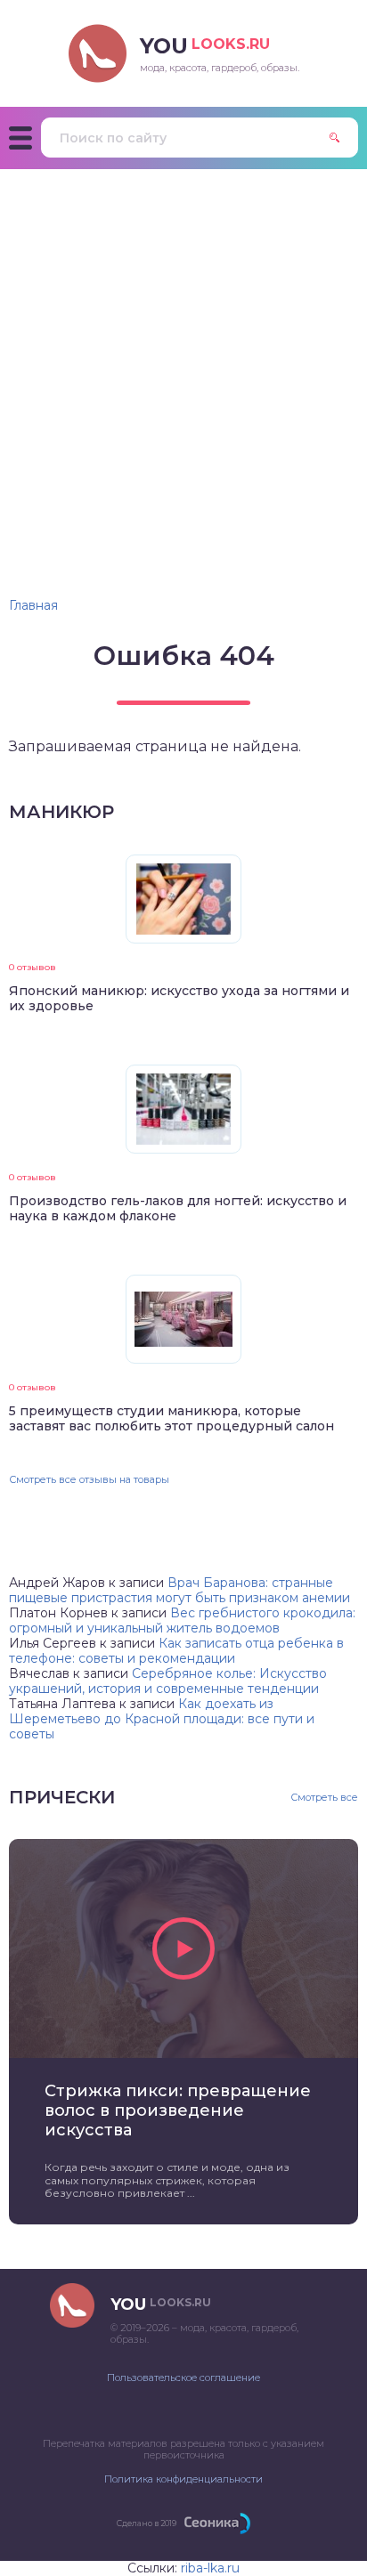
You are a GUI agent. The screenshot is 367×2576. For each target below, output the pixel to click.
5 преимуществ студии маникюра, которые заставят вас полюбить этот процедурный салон (171, 1418)
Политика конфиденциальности (183, 2479)
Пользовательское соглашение (183, 2378)
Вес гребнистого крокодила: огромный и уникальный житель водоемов (182, 1620)
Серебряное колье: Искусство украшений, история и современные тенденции (168, 1681)
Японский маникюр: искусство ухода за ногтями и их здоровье (179, 998)
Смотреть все (324, 1798)
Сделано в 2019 (147, 2523)
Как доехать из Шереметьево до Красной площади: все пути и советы (162, 1719)
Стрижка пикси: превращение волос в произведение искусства (178, 2110)
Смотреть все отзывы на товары (89, 1479)
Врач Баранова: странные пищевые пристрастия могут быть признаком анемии (179, 1590)
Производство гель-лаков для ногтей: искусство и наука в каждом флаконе (178, 1208)
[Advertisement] (183, 361)
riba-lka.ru (210, 2568)
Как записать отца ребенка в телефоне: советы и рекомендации (176, 1651)
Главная (33, 605)
